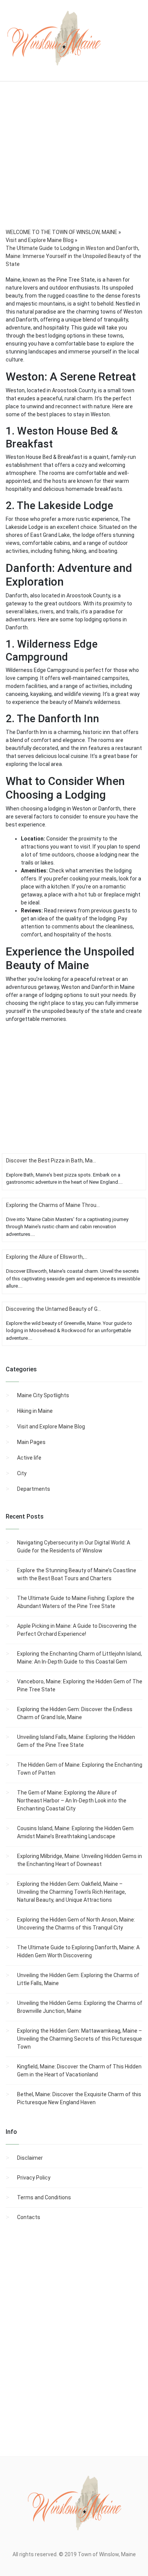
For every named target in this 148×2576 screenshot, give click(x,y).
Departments (34, 1489)
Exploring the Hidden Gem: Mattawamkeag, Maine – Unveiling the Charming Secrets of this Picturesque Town (80, 2039)
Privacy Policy (34, 2178)
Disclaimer (30, 2158)
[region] (74, 165)
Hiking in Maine (35, 1411)
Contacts (29, 2217)
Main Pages (31, 1442)
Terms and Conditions (44, 2197)
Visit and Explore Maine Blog (51, 1427)
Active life (29, 1458)
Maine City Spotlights (43, 1395)
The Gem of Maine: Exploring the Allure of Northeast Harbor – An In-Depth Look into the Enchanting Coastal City (72, 1801)
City (22, 1473)
